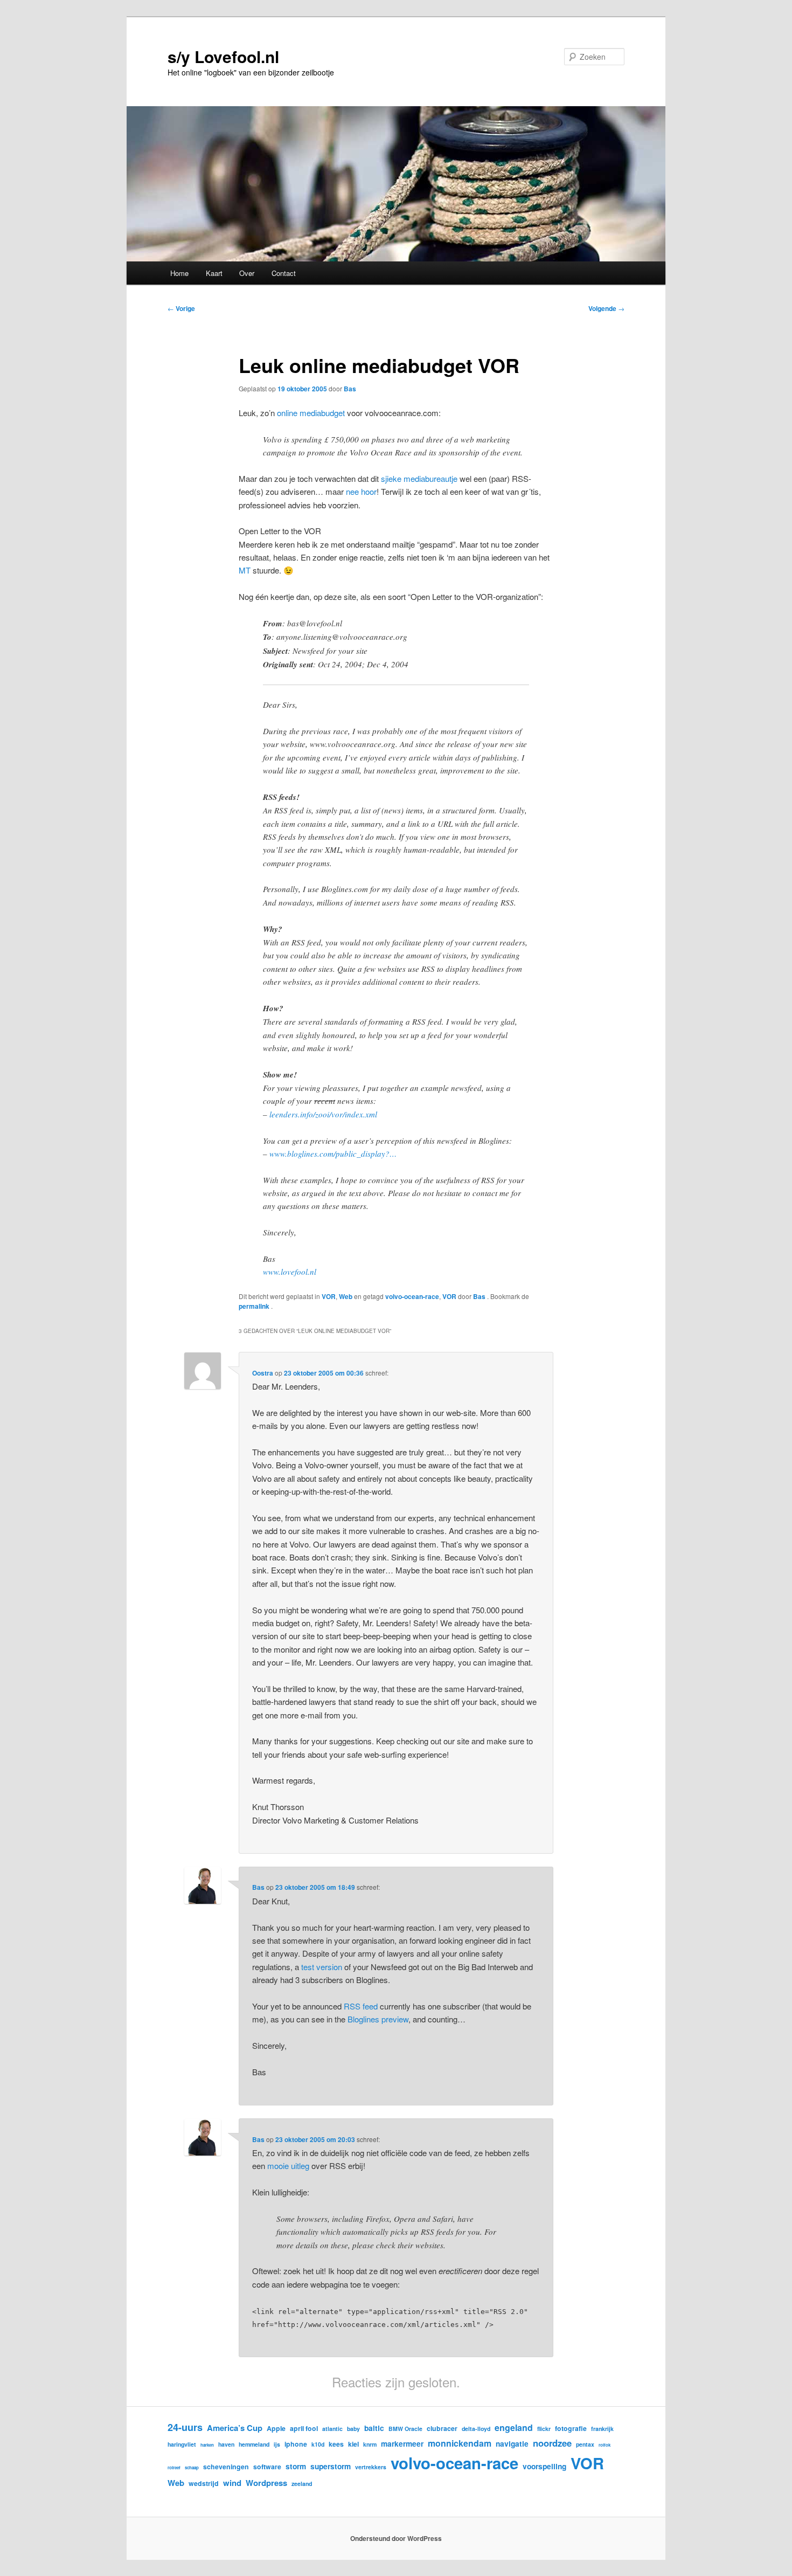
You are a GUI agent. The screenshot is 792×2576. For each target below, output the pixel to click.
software (267, 2467)
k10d (318, 2444)
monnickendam (460, 2443)
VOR (329, 1296)
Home (179, 273)
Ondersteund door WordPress (396, 2538)
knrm (370, 2444)
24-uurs (185, 2427)
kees (336, 2444)
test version (322, 1967)
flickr (544, 2429)
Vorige (181, 308)
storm (296, 2466)
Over (247, 273)
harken (207, 2445)
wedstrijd (204, 2483)
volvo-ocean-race (412, 1296)
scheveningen (226, 2467)
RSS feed (361, 2006)
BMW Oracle (405, 2429)
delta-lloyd (476, 2429)
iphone (296, 2444)
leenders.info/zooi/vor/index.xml (323, 1114)
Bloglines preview (378, 2019)
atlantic (332, 2429)
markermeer (402, 2443)
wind (232, 2483)
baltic (374, 2428)
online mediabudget (311, 413)
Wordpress (266, 2483)
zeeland (302, 2484)
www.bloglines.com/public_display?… (333, 1154)
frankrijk (602, 2429)
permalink (255, 1306)
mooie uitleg (288, 2166)
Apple (276, 2428)
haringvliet (182, 2444)
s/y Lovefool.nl (223, 56)
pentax (585, 2444)
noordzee (552, 2443)
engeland (514, 2427)
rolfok (605, 2445)
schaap (192, 2467)
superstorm (331, 2466)
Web (346, 1296)
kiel (353, 2444)
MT (245, 570)
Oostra (263, 1373)
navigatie (512, 2443)
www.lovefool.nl (290, 1272)
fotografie (571, 2428)
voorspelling (544, 2466)
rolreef (174, 2467)
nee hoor (361, 491)
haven (226, 2444)
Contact (284, 273)
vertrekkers (371, 2467)
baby (353, 2429)
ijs (277, 2444)
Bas (350, 389)
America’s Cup (235, 2428)
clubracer (442, 2428)
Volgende (606, 308)
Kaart (214, 273)
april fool (304, 2428)
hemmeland (254, 2444)
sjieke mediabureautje (419, 478)
